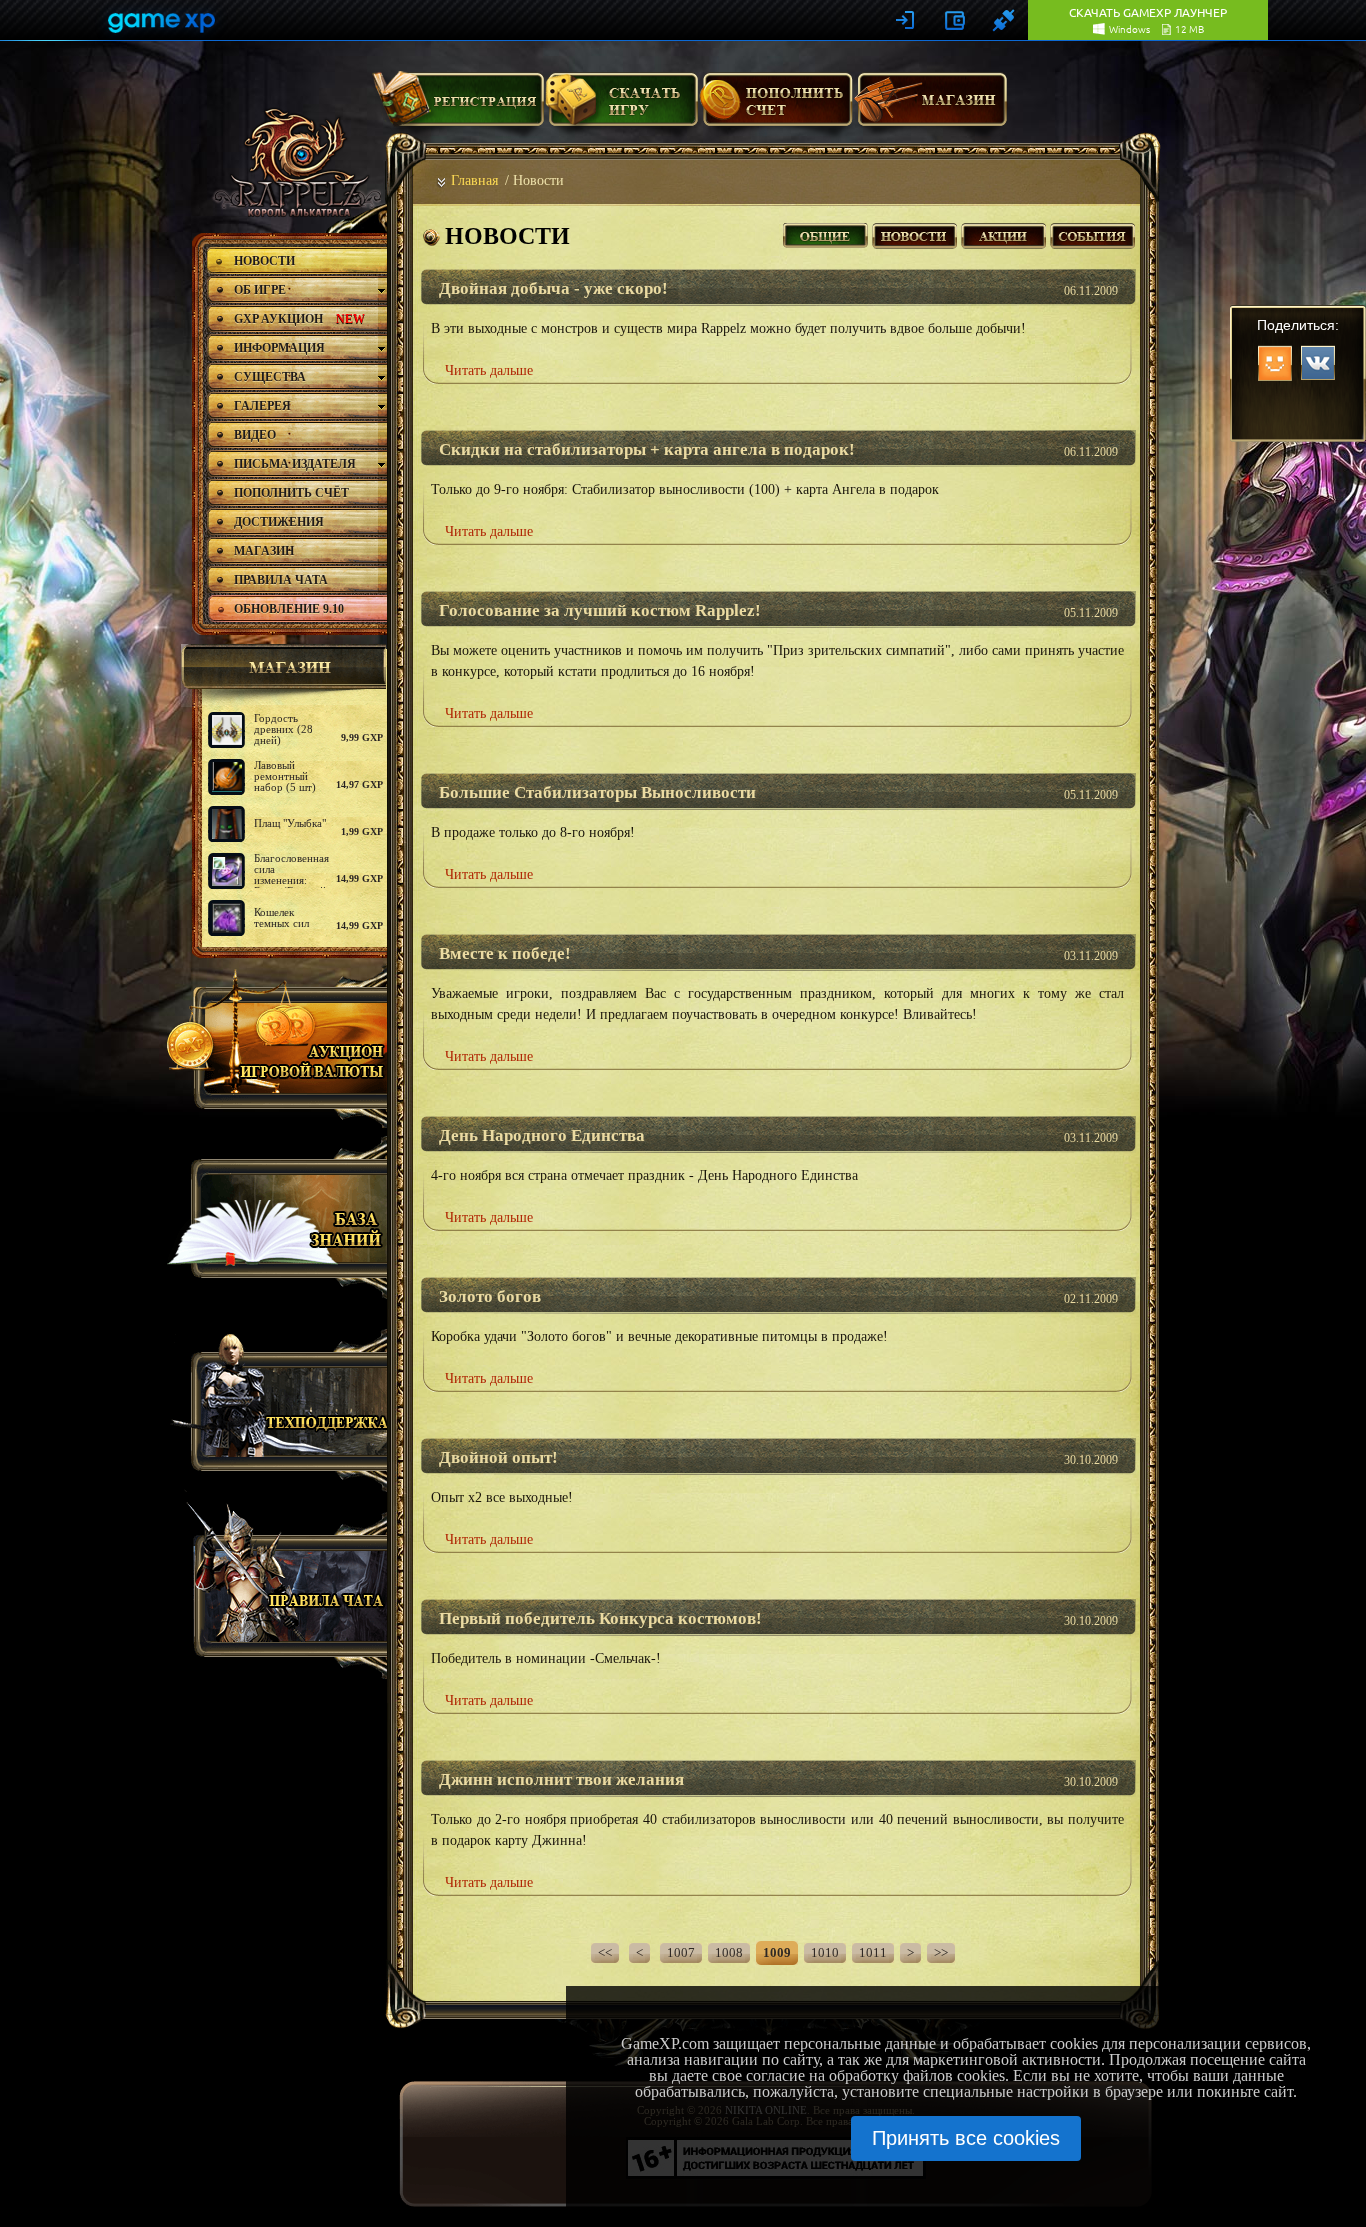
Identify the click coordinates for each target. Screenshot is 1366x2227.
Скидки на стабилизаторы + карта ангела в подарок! (647, 449)
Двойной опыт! (498, 1457)
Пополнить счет (776, 107)
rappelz (295, 162)
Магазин (931, 107)
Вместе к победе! (505, 953)
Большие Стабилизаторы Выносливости (597, 792)
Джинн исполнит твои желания (561, 1779)
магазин (281, 667)
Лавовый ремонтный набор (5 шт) (285, 776)
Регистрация (458, 107)
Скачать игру (621, 107)
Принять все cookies (966, 2138)
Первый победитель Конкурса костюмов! (600, 1618)
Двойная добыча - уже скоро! (553, 288)
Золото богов (490, 1296)
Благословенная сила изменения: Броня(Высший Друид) (291, 880)
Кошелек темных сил (281, 917)
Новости (914, 233)
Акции (1003, 233)
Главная (474, 180)
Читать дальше (489, 370)
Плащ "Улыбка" (290, 823)
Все (825, 233)
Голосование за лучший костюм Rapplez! (600, 610)
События (1092, 233)
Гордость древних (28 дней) (283, 729)
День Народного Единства (542, 1135)
